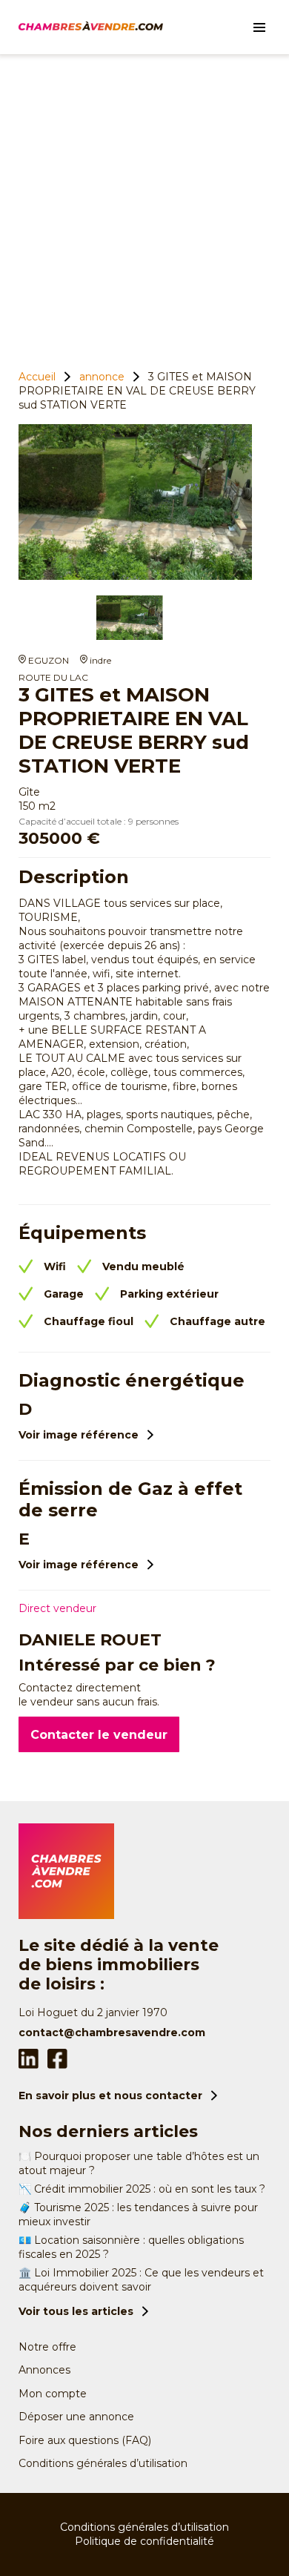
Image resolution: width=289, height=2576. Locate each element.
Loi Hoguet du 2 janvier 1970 (93, 2012)
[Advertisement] (144, 206)
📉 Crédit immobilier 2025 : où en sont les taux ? (142, 2189)
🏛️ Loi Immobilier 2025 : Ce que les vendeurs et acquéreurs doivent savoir (141, 2280)
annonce (102, 377)
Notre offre (47, 2347)
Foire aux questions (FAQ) (85, 2440)
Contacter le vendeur (99, 1735)
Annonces (44, 2370)
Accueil (37, 377)
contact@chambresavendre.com (112, 2032)
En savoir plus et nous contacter (110, 2096)
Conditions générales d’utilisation (103, 2463)
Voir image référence (79, 1435)
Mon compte (53, 2394)
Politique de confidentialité (144, 2541)
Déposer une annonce (76, 2417)
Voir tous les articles (76, 2311)
